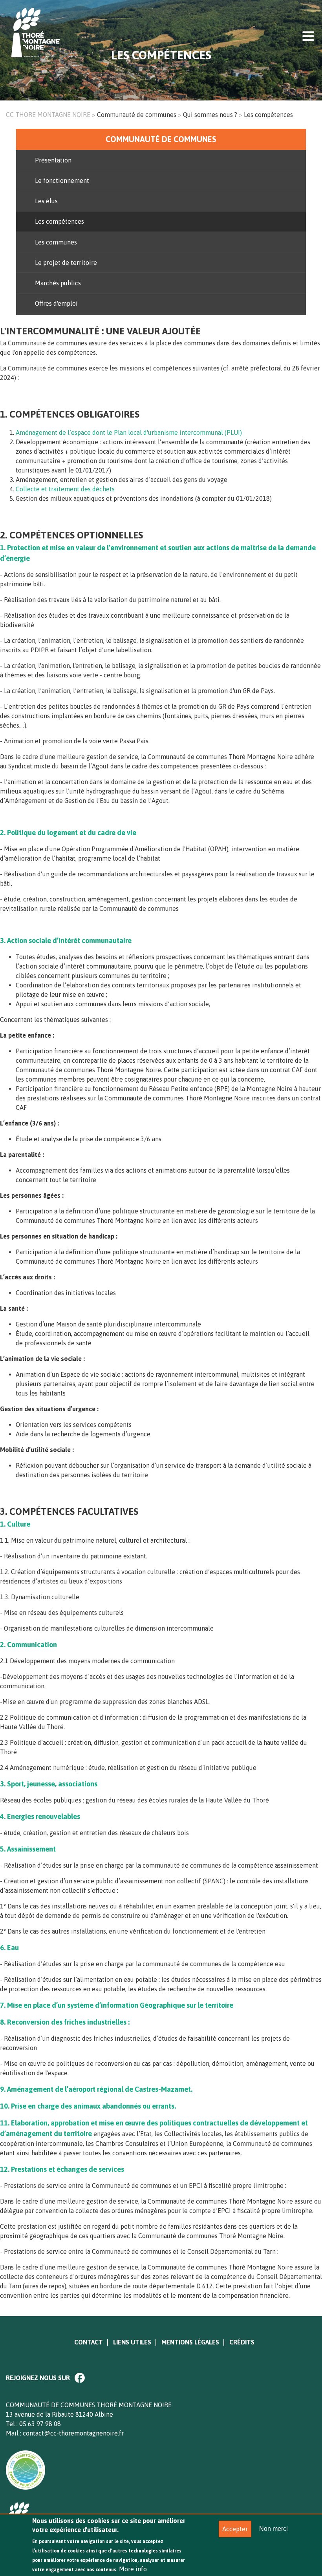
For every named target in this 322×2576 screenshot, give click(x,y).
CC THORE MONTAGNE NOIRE (48, 115)
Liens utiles (132, 2342)
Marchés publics (58, 283)
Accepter (235, 2529)
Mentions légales (190, 2342)
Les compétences (59, 221)
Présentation (53, 160)
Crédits (242, 2342)
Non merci (274, 2529)
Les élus (46, 201)
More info (133, 2569)
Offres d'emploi (56, 303)
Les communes (56, 242)
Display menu (308, 35)
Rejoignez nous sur (38, 2378)
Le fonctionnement (62, 181)
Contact (89, 2342)
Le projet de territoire (66, 263)
